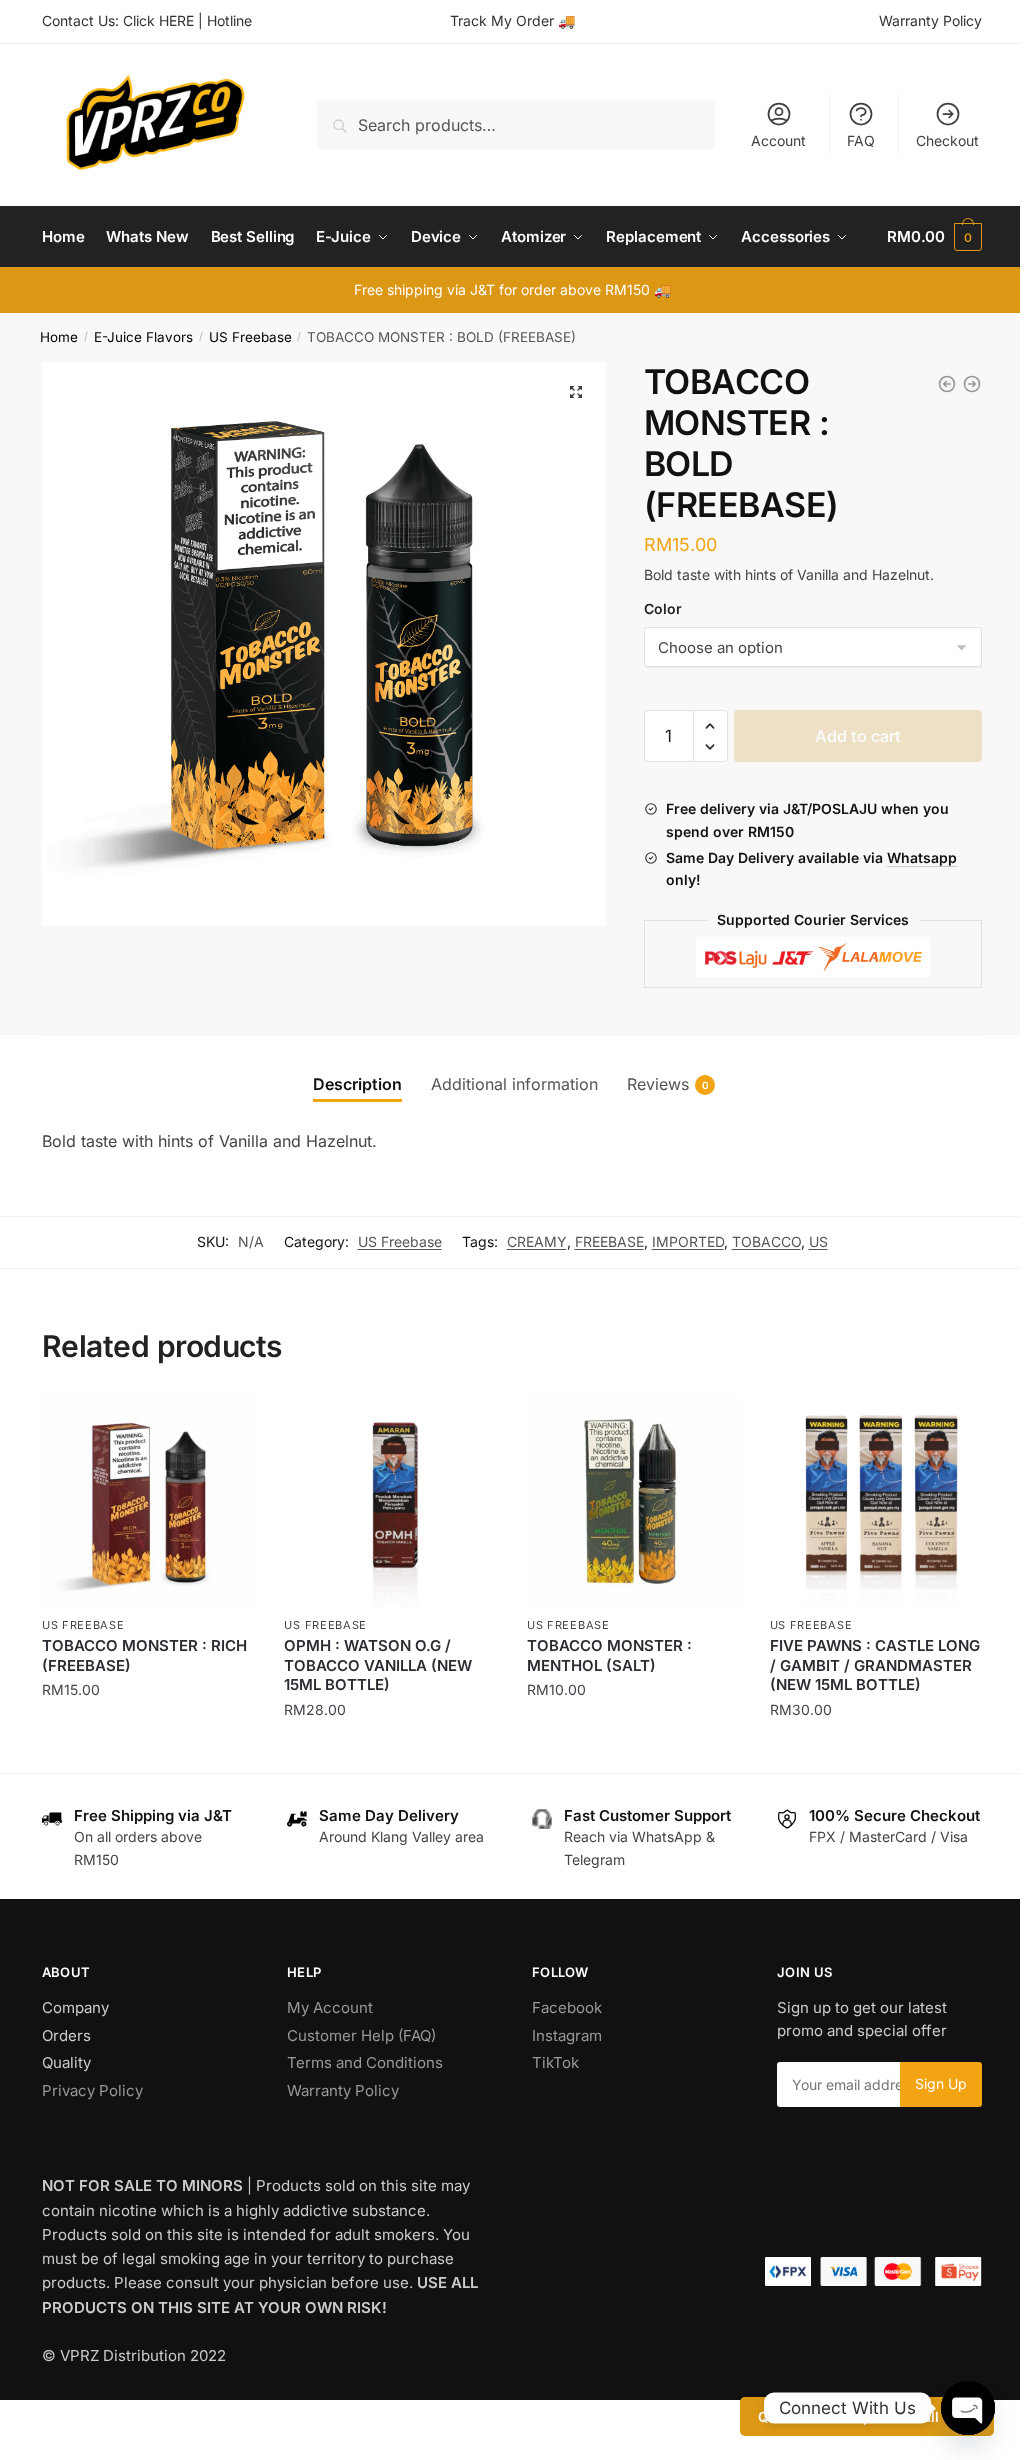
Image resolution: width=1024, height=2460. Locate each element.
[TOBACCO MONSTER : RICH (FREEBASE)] (148, 1501)
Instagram (567, 2035)
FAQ (861, 140)
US (818, 1241)
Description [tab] (357, 1084)
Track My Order (502, 20)
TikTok (555, 2062)
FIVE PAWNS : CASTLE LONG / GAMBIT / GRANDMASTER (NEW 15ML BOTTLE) (875, 1665)
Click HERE (158, 20)
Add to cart (858, 736)
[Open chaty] (968, 2408)
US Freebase (250, 337)
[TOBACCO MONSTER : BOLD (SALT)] (947, 384)
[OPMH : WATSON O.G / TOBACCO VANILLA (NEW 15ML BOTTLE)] (390, 1501)
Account (778, 140)
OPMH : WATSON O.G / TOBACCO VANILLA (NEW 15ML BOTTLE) (378, 1665)
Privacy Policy (92, 2090)
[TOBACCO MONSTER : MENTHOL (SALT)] (633, 1501)
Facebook (567, 2007)
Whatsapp (922, 857)
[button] (576, 392)
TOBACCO (766, 1241)
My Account (330, 2007)
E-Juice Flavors (143, 337)
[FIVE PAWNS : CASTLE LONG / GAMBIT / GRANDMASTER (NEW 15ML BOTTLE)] (876, 1501)
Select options (148, 1749)
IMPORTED (688, 1241)
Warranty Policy (930, 20)
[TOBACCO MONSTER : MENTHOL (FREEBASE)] (972, 384)
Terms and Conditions (365, 2062)
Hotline (229, 20)
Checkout (947, 140)
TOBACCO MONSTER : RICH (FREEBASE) (144, 1655)
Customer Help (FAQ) (361, 2035)
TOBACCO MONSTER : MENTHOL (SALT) (609, 1655)
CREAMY (537, 1241)
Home (59, 337)
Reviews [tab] (658, 1084)
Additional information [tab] (514, 1084)
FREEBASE (609, 1241)
